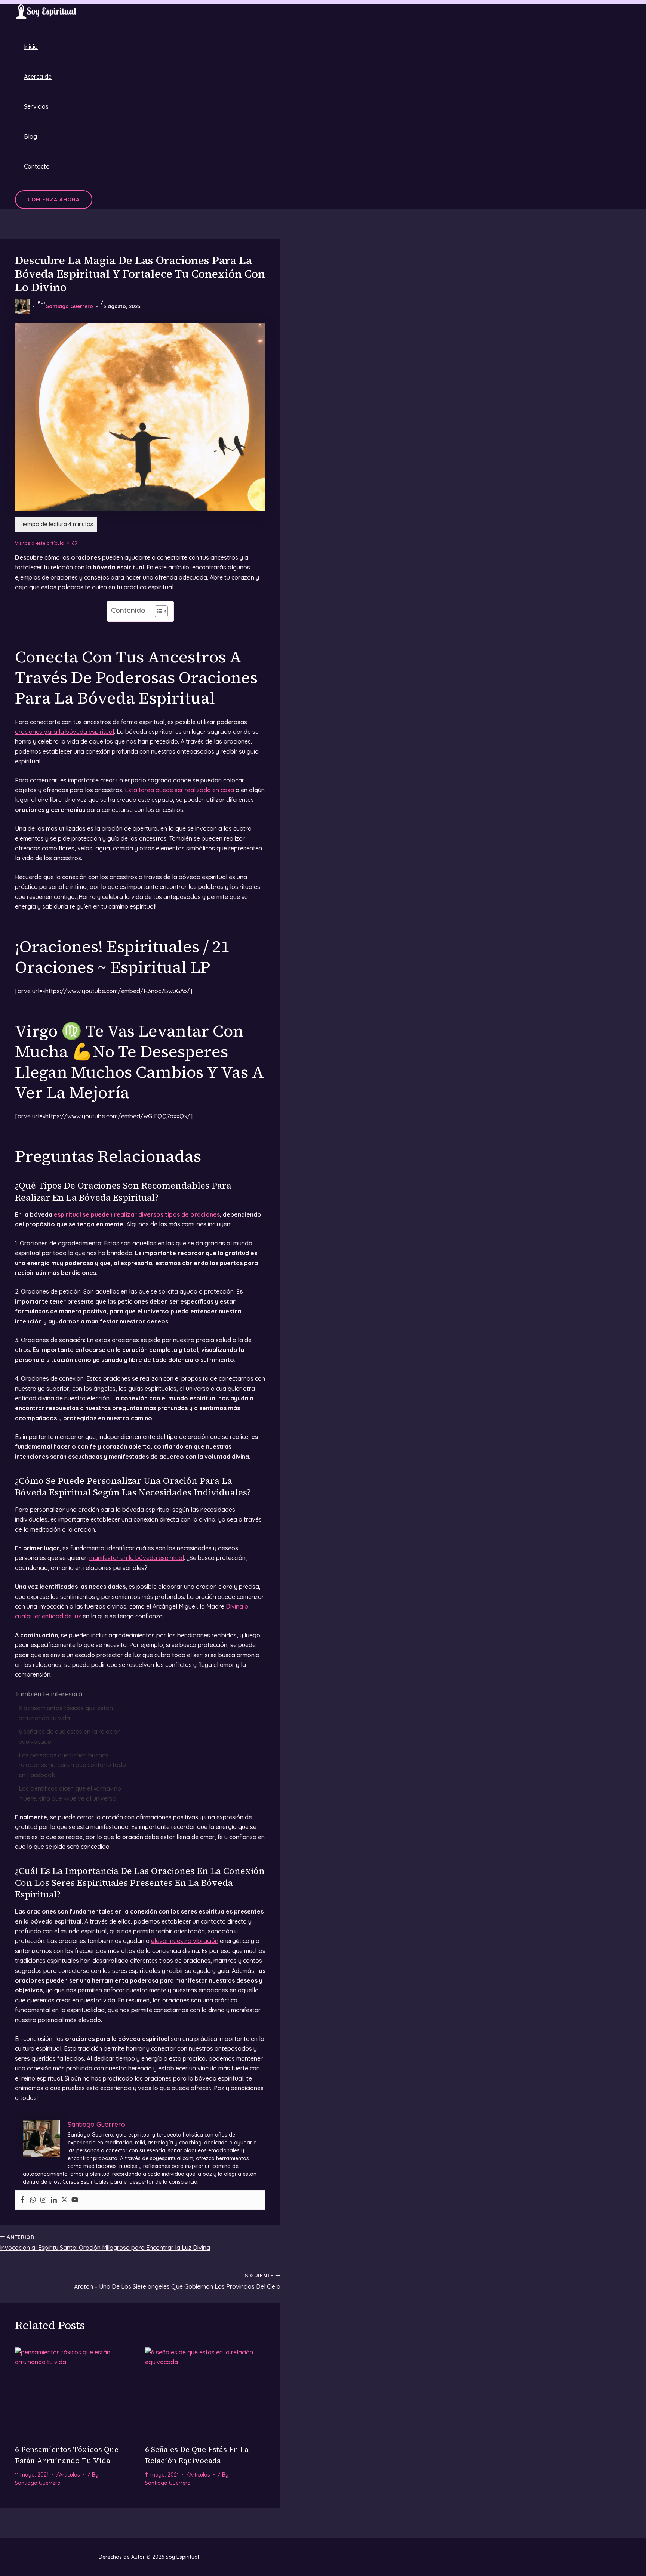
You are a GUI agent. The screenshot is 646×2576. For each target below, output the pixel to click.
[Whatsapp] (33, 2200)
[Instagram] (43, 2200)
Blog (30, 136)
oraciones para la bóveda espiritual (64, 732)
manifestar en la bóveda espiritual (137, 1558)
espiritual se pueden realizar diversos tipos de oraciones (137, 1214)
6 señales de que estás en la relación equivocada (70, 1736)
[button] (54, 200)
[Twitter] (64, 2200)
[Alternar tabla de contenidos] (158, 611)
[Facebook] (22, 2200)
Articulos (70, 2475)
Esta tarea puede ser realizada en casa (179, 790)
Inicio (31, 47)
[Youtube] (75, 2200)
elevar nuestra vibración (185, 1941)
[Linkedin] (54, 2200)
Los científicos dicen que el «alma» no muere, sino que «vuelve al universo (70, 1793)
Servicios (36, 106)
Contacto (37, 166)
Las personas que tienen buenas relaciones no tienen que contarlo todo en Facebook (72, 1765)
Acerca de (38, 77)
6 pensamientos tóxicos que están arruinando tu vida (66, 1713)
